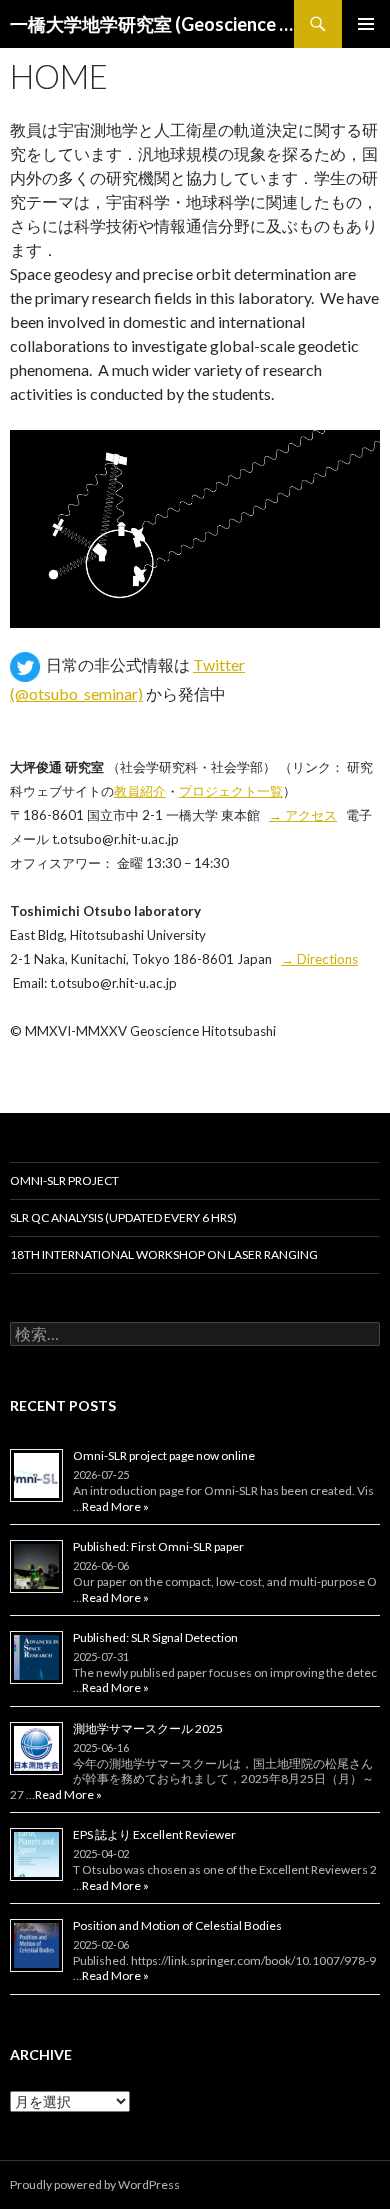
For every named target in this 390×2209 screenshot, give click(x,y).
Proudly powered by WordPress (95, 2184)
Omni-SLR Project (64, 1180)
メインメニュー (366, 24)
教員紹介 (140, 791)
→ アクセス (303, 815)
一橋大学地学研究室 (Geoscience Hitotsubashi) (152, 24)
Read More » (115, 1506)
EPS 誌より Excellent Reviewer (154, 1834)
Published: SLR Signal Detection (155, 1637)
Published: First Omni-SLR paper (158, 1546)
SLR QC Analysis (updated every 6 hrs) (123, 1217)
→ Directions (319, 959)
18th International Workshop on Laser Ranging (164, 1254)
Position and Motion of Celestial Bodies (177, 1925)
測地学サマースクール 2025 (148, 1728)
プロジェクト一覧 (231, 791)
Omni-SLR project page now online (164, 1455)
